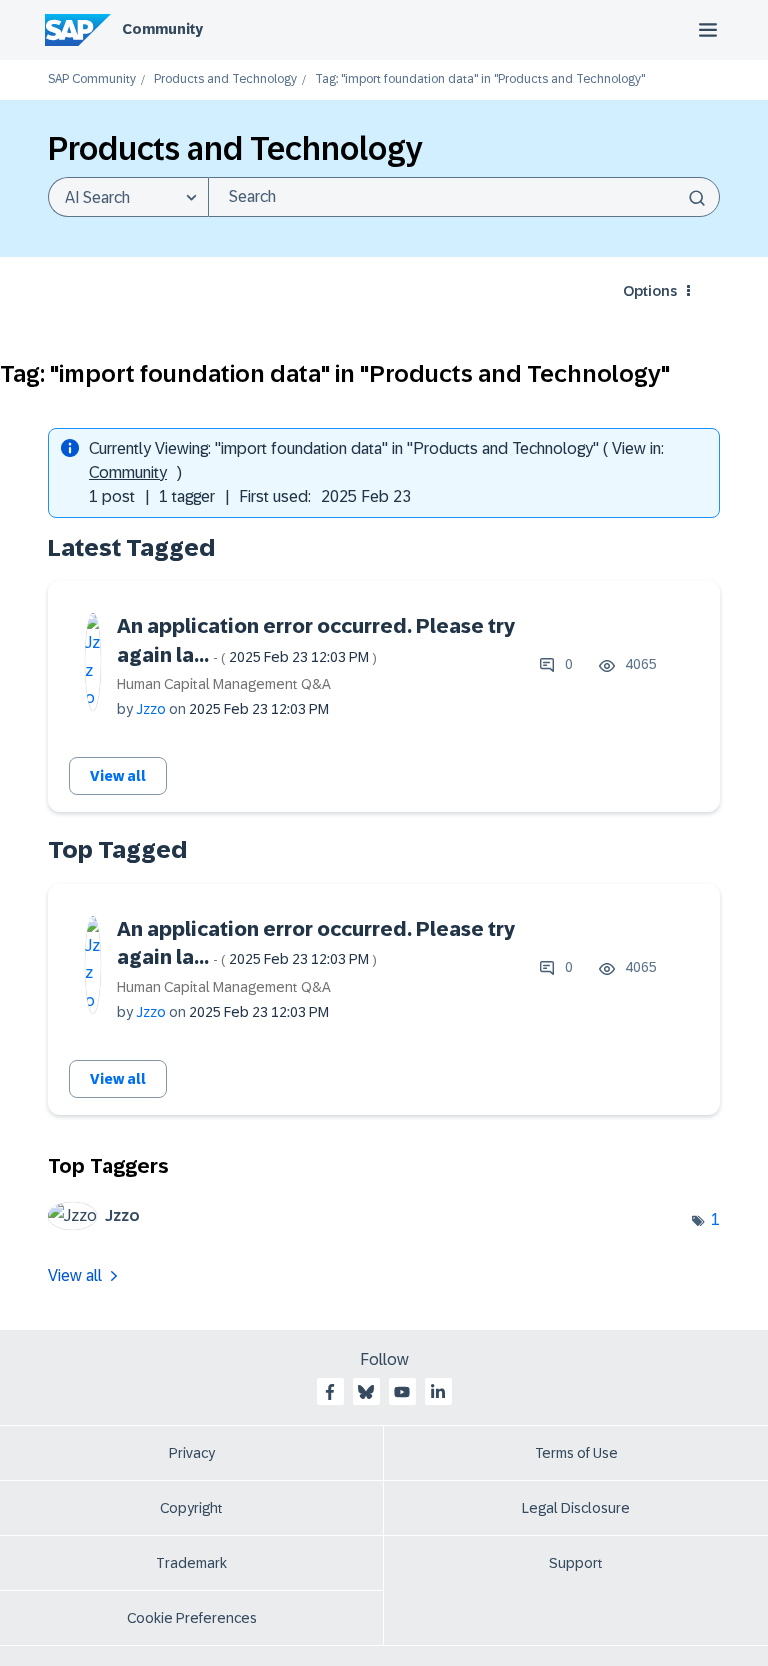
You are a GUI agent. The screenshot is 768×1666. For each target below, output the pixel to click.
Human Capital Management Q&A (224, 684)
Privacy (192, 1453)
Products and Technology (225, 79)
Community (162, 29)
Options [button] (650, 291)
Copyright (191, 1508)
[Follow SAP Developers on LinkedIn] (438, 1392)
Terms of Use (576, 1453)
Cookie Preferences (192, 1618)
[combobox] (464, 197)
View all (118, 776)
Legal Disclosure (576, 1508)
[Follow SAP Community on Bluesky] (366, 1392)
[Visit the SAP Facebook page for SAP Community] (330, 1392)
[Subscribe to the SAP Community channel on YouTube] (402, 1392)
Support (576, 1563)
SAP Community (92, 79)
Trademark (191, 1563)
